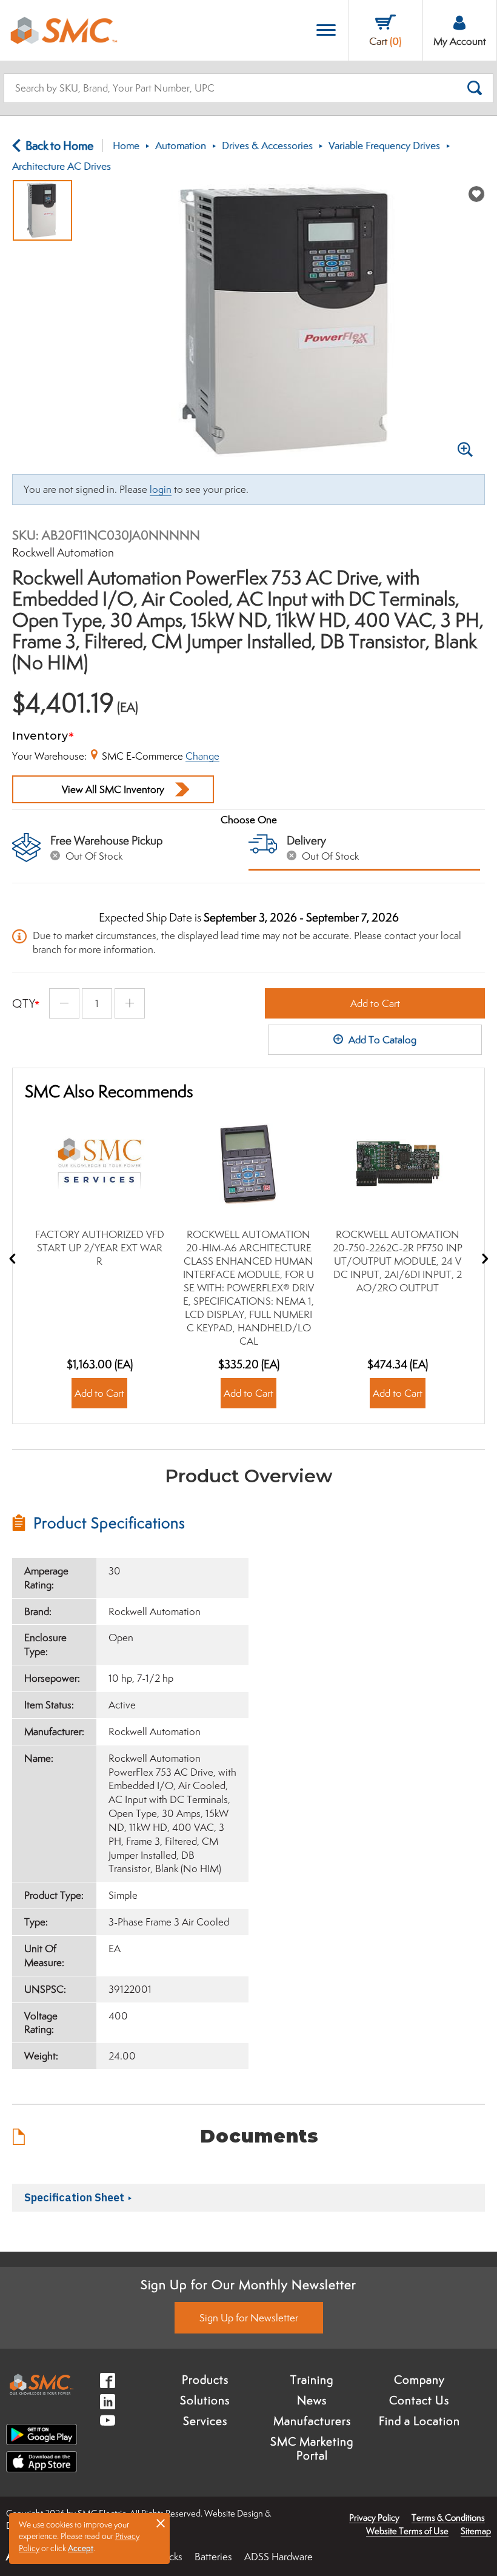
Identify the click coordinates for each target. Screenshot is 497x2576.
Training (312, 2380)
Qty (24, 1003)
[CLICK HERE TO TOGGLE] (326, 31)
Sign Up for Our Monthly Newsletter (248, 2284)
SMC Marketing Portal (312, 2449)
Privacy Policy (374, 2517)
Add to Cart (375, 1003)
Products (205, 2380)
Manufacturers (312, 2421)
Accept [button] (81, 2548)
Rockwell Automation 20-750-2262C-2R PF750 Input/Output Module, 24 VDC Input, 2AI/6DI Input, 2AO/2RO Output (398, 1261)
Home (126, 146)
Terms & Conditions (448, 2517)
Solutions (205, 2400)
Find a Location (419, 2421)
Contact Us (419, 2400)
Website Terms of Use (407, 2531)
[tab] (130, 1523)
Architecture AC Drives (62, 166)
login (161, 489)
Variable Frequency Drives (384, 146)
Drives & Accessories (267, 146)
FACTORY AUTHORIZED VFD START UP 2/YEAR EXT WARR (100, 1248)
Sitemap (476, 2531)
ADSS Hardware (279, 2557)
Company (419, 2380)
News (312, 2400)
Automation (181, 146)
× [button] (161, 2523)
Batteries (213, 2557)
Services (205, 2421)
